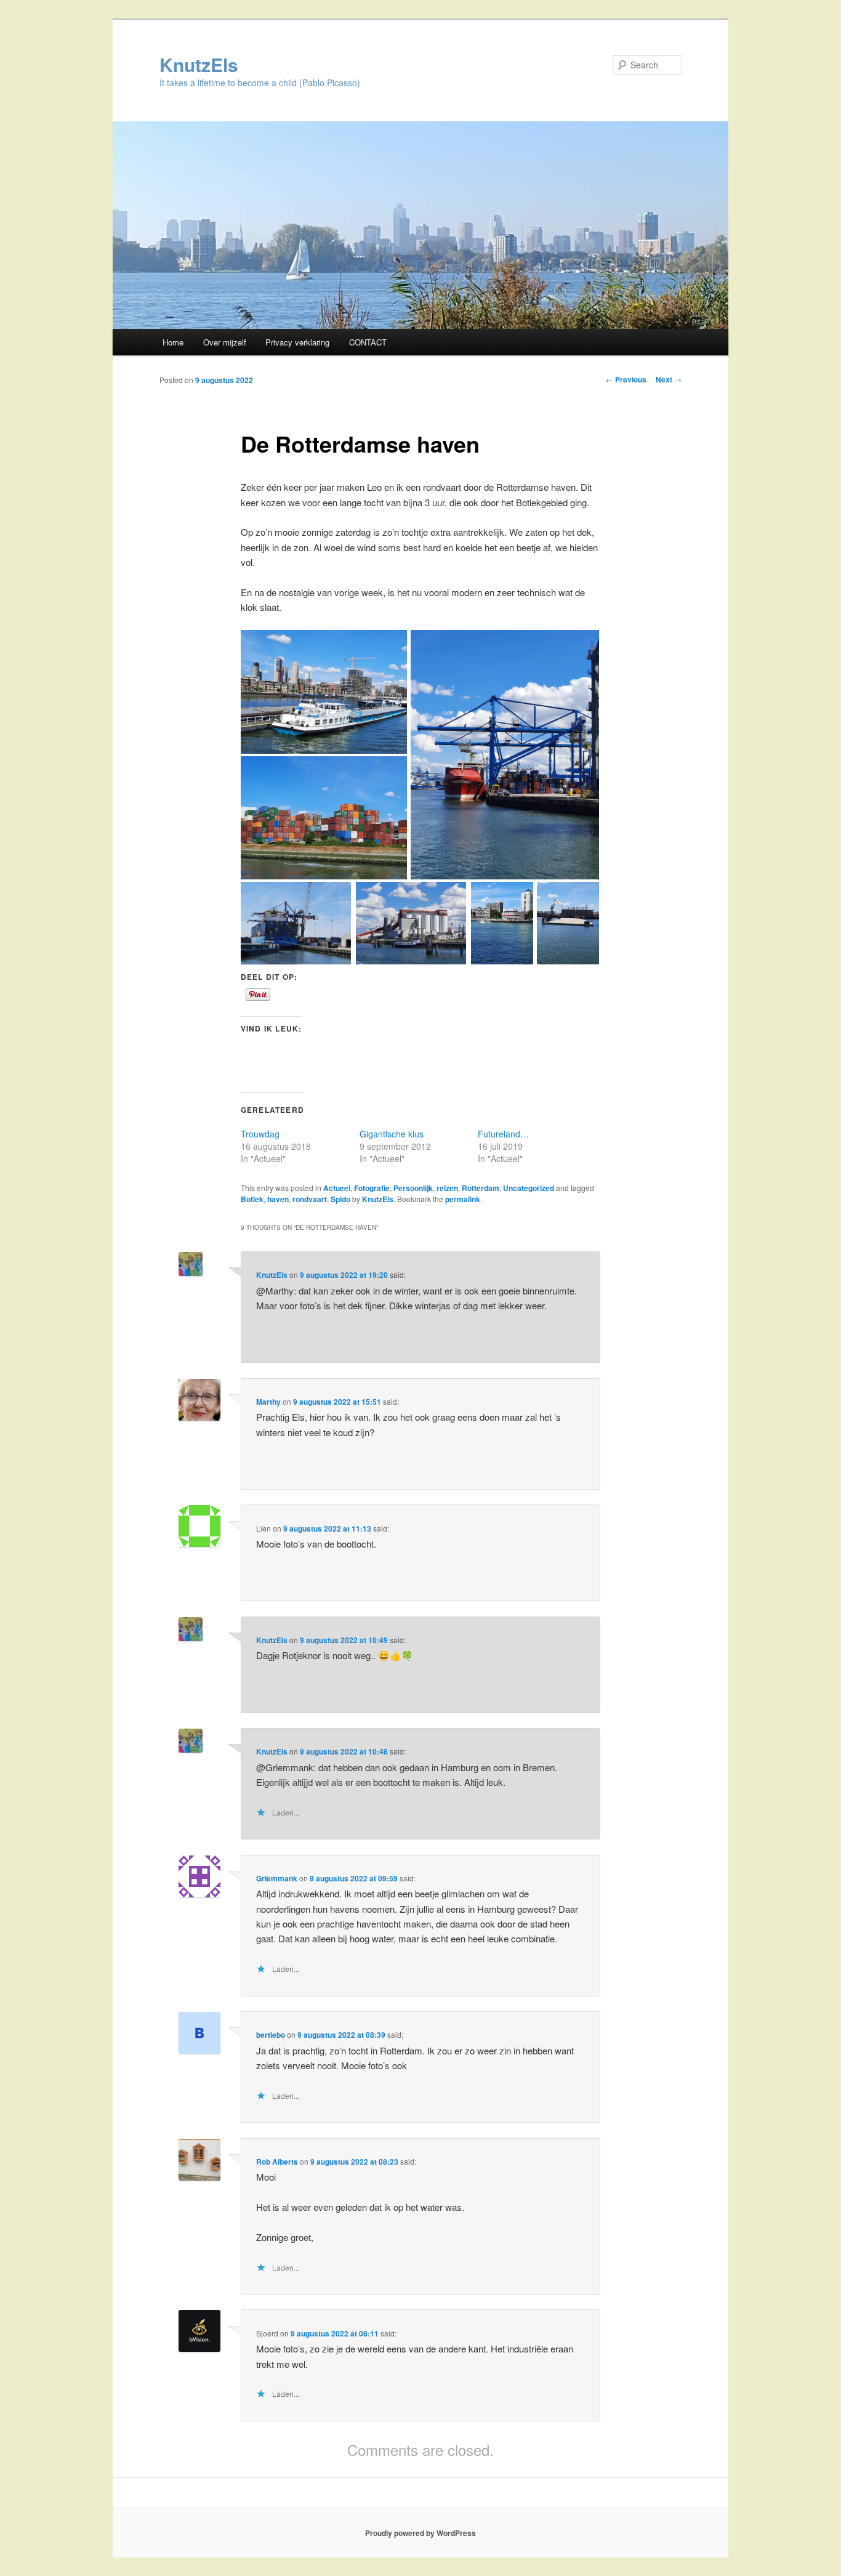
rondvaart (310, 1199)
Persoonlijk (413, 1188)
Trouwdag (260, 1134)
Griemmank (277, 1878)
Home (173, 342)
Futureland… (503, 1134)
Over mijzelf (225, 342)
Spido (340, 1199)
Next (669, 379)
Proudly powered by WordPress (420, 2533)
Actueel (337, 1188)
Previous (626, 379)
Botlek (252, 1199)
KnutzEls (199, 64)
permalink (463, 1199)
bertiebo (271, 2035)
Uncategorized (529, 1188)
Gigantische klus (392, 1134)
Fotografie (372, 1188)
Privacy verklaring (297, 342)
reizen (447, 1188)
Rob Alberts (277, 2162)
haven (278, 1199)
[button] (324, 692)
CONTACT (368, 342)
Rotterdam (481, 1188)
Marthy (268, 1402)
